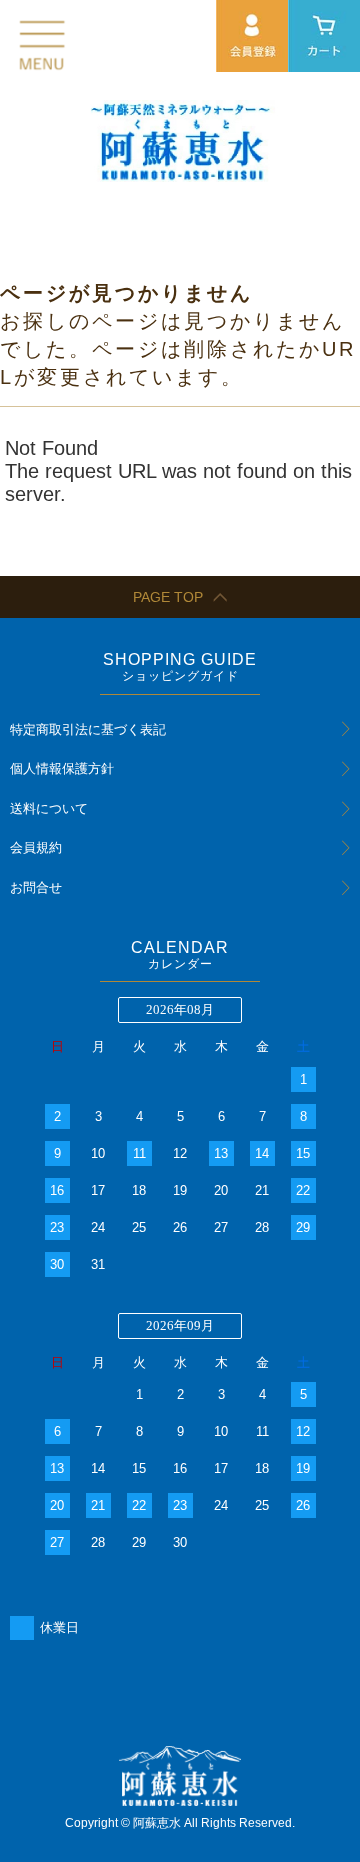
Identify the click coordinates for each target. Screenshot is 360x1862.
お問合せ (36, 887)
